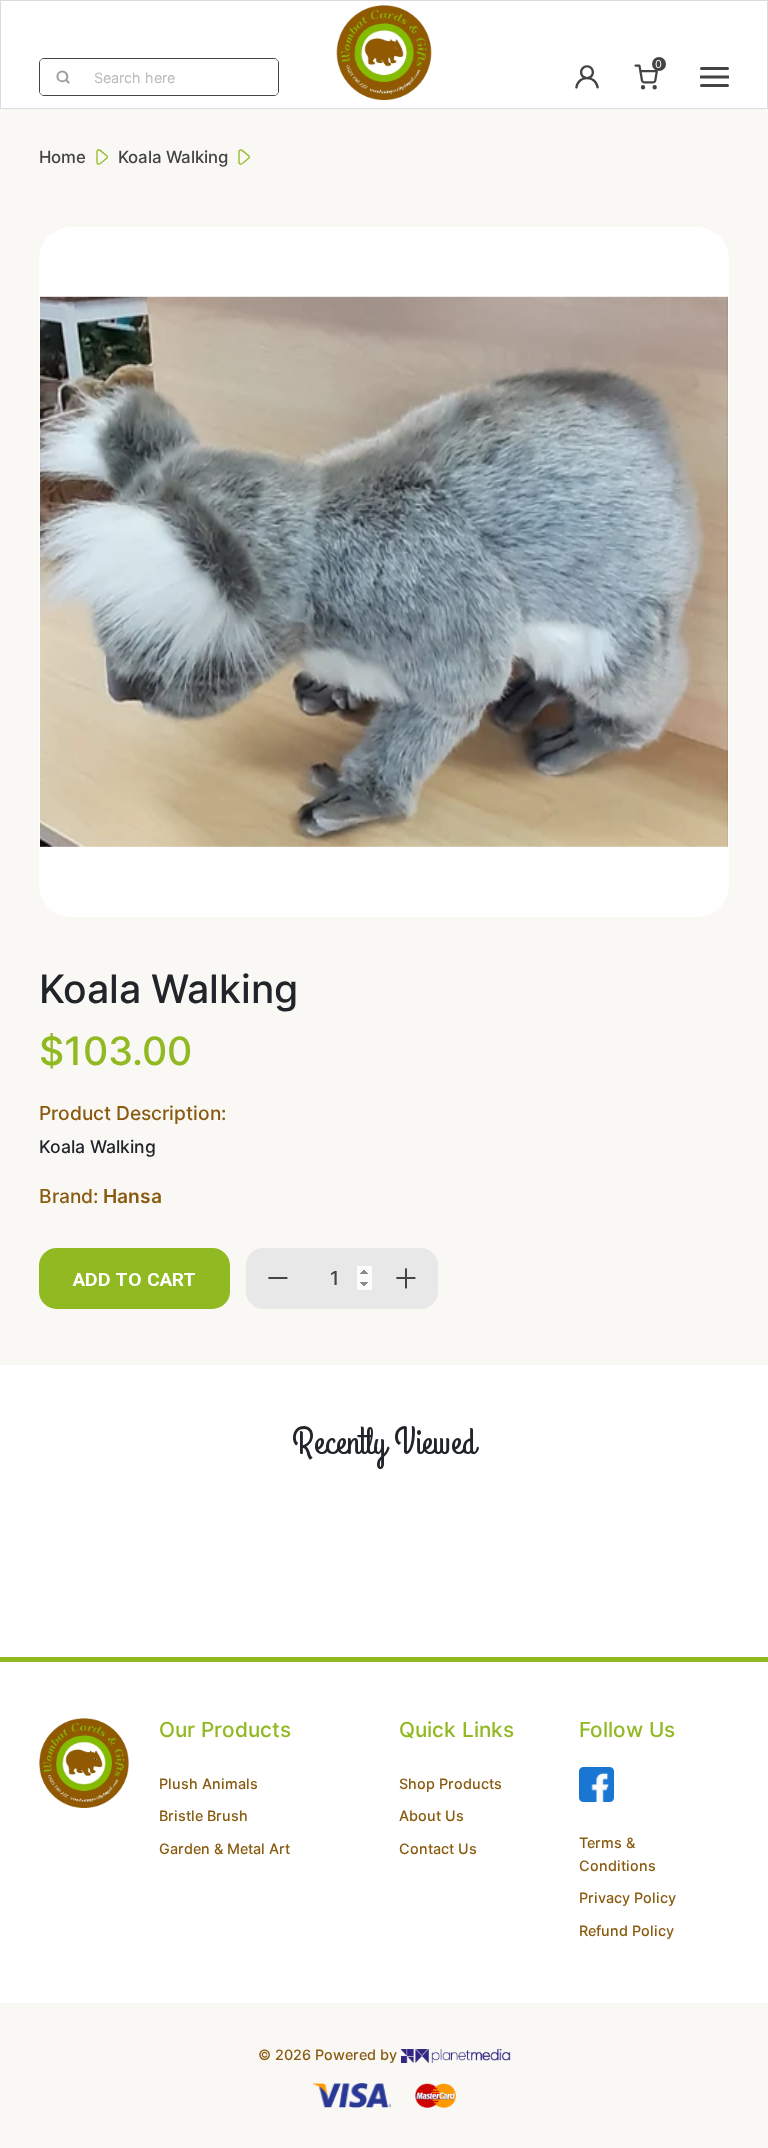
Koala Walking (173, 157)
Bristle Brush (203, 1815)
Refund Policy (626, 1930)
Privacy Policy (627, 1897)
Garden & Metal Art (224, 1848)
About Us (431, 1815)
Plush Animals (208, 1783)
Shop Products (450, 1783)
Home (62, 157)
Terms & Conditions (617, 1854)
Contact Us (438, 1848)
